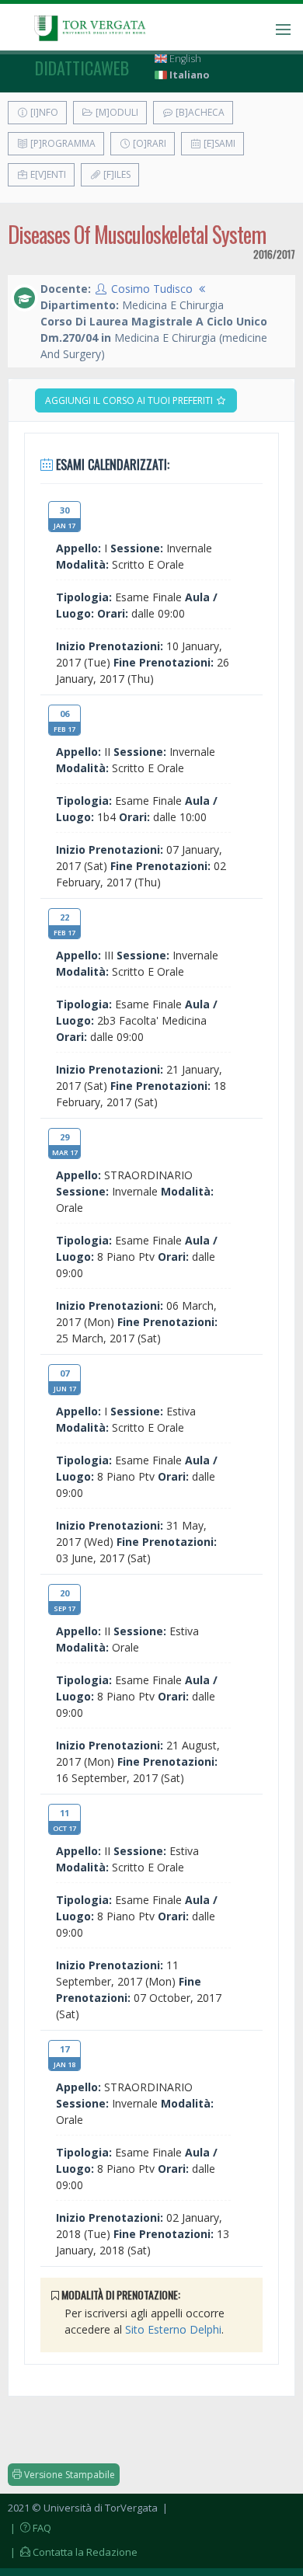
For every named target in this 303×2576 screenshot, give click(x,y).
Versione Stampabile (68, 2475)
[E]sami (218, 143)
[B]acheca (199, 112)
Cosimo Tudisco (152, 289)
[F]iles (116, 174)
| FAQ (30, 2528)
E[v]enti (47, 174)
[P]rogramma (62, 143)
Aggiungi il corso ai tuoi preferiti (130, 400)
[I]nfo (43, 112)
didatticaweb (82, 68)
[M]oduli (116, 112)
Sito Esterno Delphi (173, 2329)
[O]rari (148, 143)
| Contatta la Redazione (73, 2552)
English (184, 59)
